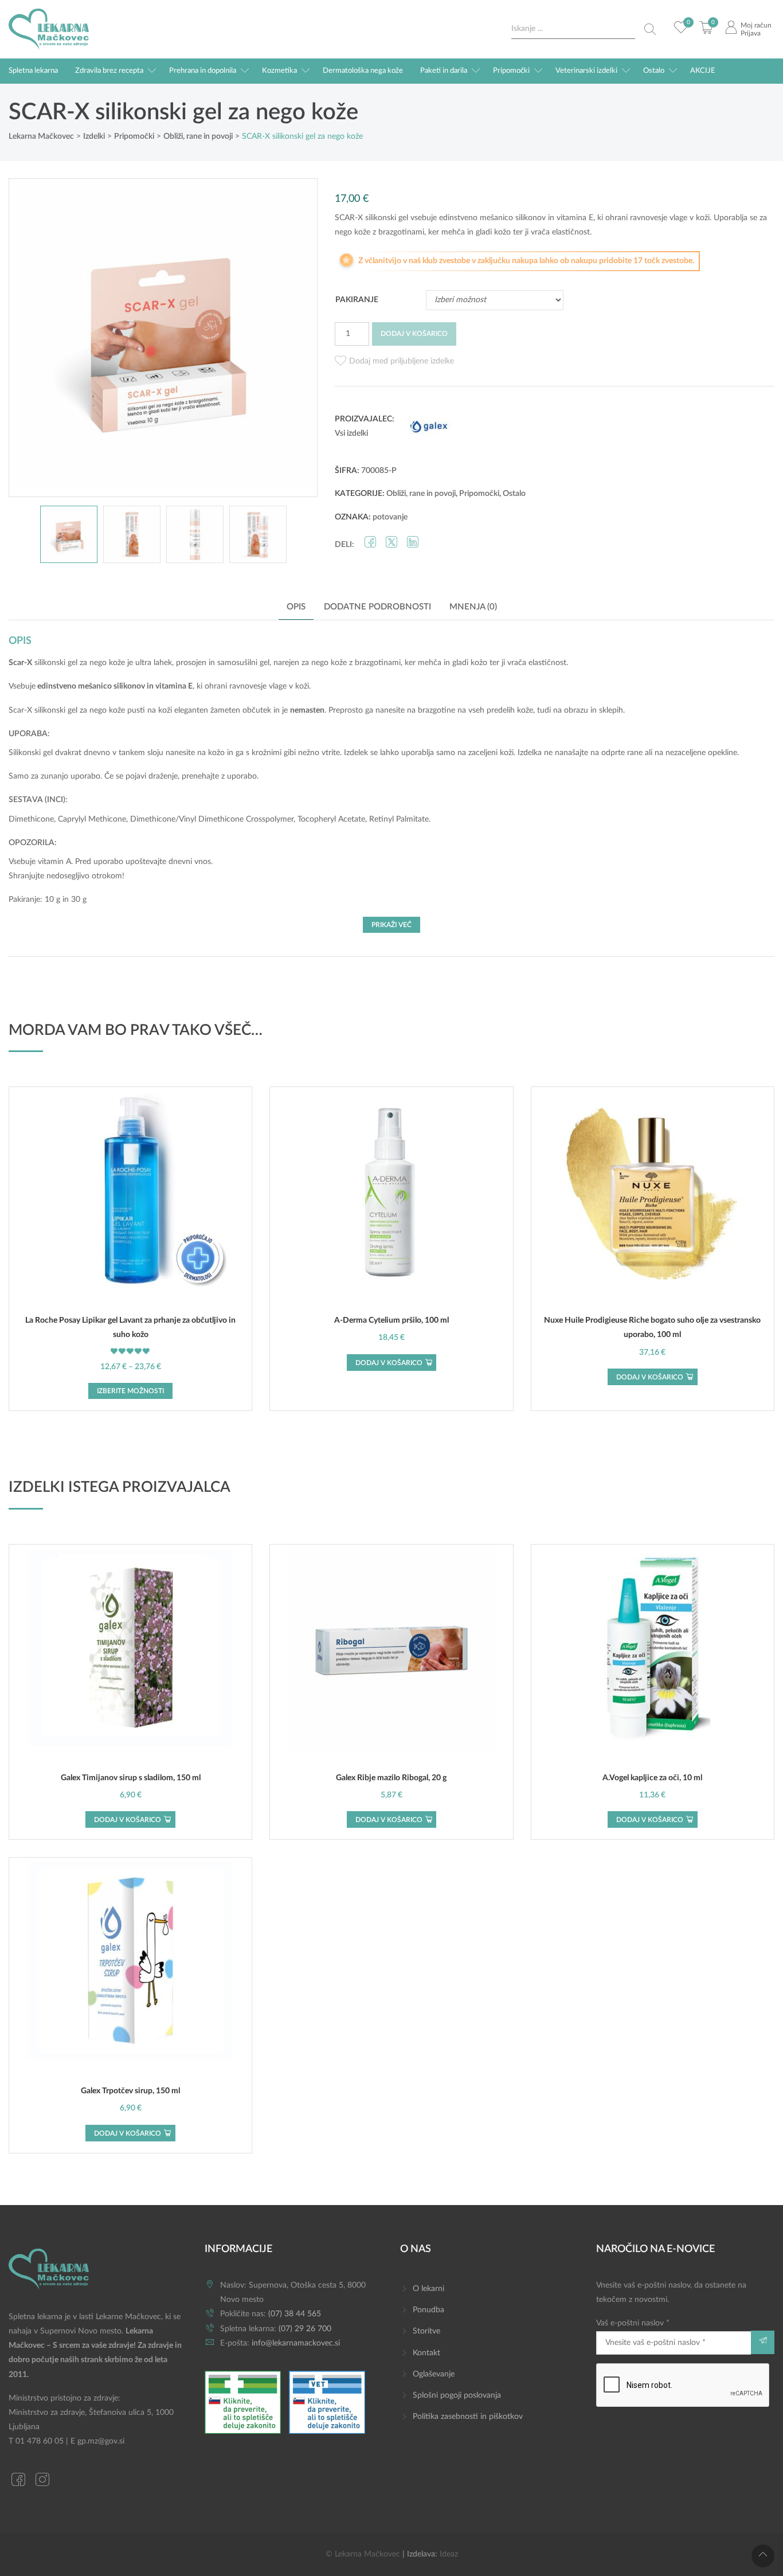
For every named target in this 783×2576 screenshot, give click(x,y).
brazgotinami (378, 663)
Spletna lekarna (33, 71)
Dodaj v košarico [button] (389, 1363)
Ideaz (449, 2554)
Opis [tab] (296, 607)
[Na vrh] (763, 2556)
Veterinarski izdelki (586, 71)
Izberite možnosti (130, 1391)
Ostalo (654, 71)
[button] (394, 361)
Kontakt (426, 2353)
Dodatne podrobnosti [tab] (377, 607)
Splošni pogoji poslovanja (457, 2395)
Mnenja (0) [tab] (473, 607)
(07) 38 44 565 (295, 2314)
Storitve (426, 2331)
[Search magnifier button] (650, 29)
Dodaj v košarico (414, 334)
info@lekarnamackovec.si (296, 2343)
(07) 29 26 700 (305, 2329)
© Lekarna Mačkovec (363, 2554)
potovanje (390, 517)
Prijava (751, 33)
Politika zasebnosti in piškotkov (468, 2417)
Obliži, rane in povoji (421, 494)
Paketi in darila (444, 71)
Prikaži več (391, 925)
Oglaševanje (434, 2374)
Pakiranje (357, 300)
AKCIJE (703, 71)
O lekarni (428, 2289)
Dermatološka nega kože (363, 71)
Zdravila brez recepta (109, 71)
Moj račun (756, 25)
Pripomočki (511, 71)
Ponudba (428, 2310)
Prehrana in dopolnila (203, 71)
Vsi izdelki (351, 433)
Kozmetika (279, 71)
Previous (29, 338)
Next (297, 338)
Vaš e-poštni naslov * (633, 2323)
